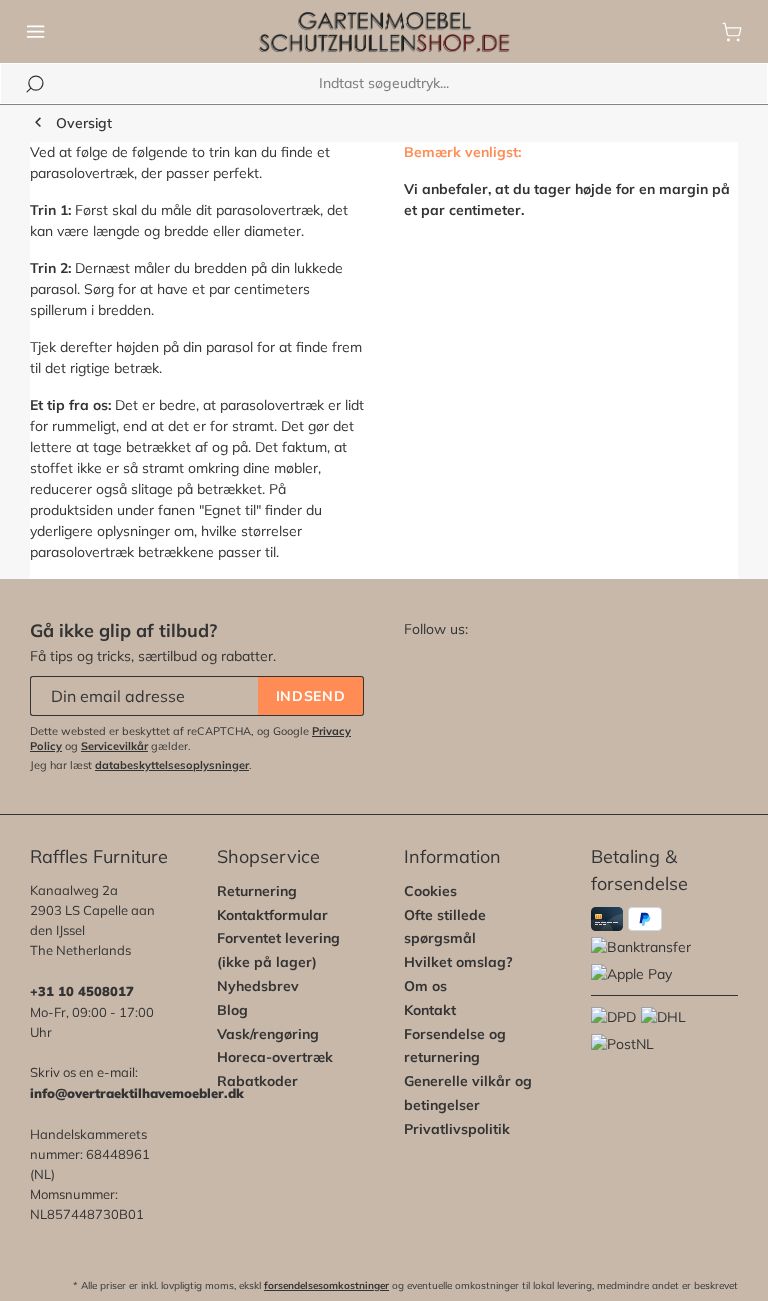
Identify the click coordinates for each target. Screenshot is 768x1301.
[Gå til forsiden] (384, 32)
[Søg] (35, 84)
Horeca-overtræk (275, 1057)
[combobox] (384, 83)
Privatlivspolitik (457, 1129)
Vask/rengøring (268, 1034)
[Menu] (36, 32)
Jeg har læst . (141, 765)
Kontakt (430, 1010)
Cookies (430, 891)
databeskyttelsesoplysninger (172, 765)
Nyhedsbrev (258, 986)
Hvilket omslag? (458, 962)
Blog (232, 1010)
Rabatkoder (257, 1081)
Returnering (257, 891)
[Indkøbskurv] (732, 32)
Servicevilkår (114, 746)
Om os (425, 986)
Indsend (311, 696)
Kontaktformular (272, 915)
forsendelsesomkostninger (326, 1285)
